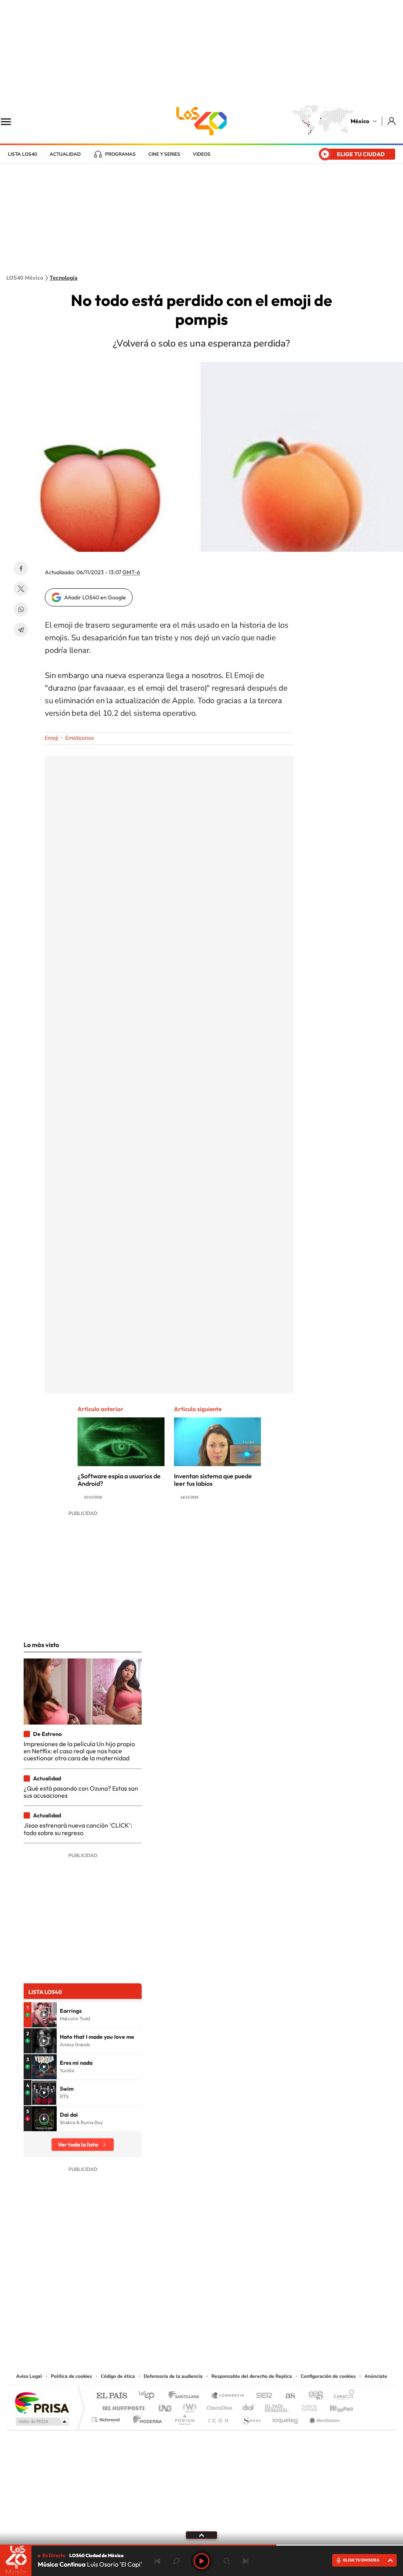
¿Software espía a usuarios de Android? (119, 1480)
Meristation (324, 2418)
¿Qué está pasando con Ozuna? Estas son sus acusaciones (81, 1792)
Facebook (21, 568)
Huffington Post (122, 2406)
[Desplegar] (201, 2535)
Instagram (194, 2324)
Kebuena (335, 2406)
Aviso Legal (29, 2376)
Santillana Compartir (228, 2396)
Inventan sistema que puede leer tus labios (213, 1480)
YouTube (178, 2324)
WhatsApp (21, 609)
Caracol (342, 2396)
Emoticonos (80, 738)
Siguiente (246, 2561)
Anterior (157, 2561)
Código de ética (118, 2376)
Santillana (186, 2396)
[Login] (392, 121)
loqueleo (286, 2418)
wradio (188, 2406)
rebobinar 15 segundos (176, 2561)
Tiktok (162, 2324)
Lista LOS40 (22, 154)
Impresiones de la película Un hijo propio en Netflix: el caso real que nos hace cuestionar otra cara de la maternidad (79, 1751)
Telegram (21, 630)
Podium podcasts (184, 2418)
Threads (241, 2324)
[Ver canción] (44, 2015)
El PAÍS (112, 2396)
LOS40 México (201, 121)
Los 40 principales (149, 2396)
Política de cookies (71, 2376)
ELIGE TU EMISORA (361, 2560)
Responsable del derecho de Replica (252, 2376)
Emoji (52, 738)
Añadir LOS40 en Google (95, 597)
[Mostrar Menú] (11, 121)
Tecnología (64, 278)
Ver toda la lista (78, 2145)
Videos (202, 154)
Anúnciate (376, 2376)
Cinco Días (218, 2406)
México (360, 121)
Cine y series (164, 154)
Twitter (21, 589)
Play (201, 2561)
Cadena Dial (248, 2406)
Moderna (145, 2418)
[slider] (201, 2545)
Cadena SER (262, 2396)
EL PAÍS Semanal (277, 2406)
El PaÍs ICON (218, 2418)
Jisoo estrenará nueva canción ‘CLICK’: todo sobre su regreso (78, 1829)
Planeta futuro (306, 2406)
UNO (166, 2406)
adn (313, 2396)
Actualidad (65, 154)
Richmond (107, 2418)
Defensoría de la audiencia (173, 2376)
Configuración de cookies (328, 2376)
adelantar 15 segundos (227, 2561)
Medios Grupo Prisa (42, 2421)
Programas (120, 154)
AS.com (287, 2396)
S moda (251, 2418)
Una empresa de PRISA (42, 2402)
